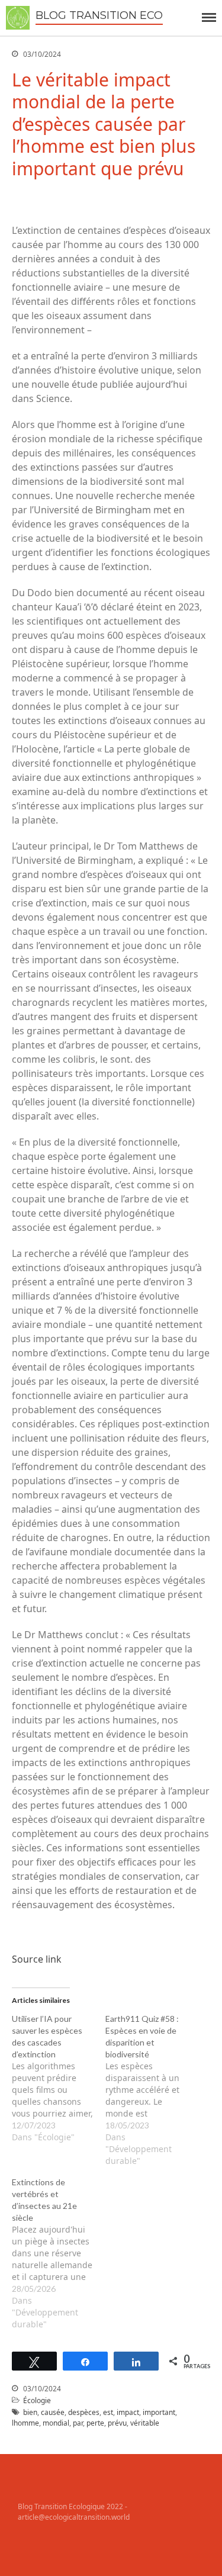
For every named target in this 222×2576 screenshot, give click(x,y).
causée (53, 2412)
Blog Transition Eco (99, 15)
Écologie (37, 2400)
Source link (37, 1959)
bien (30, 2412)
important (159, 2412)
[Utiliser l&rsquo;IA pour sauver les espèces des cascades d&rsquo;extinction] (59, 2078)
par (78, 2423)
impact (128, 2412)
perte (95, 2423)
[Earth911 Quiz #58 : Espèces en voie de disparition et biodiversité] (152, 2090)
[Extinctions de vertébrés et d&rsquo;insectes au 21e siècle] (59, 2253)
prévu (117, 2423)
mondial (56, 2423)
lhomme (25, 2423)
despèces (84, 2412)
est (108, 2412)
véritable (145, 2423)
